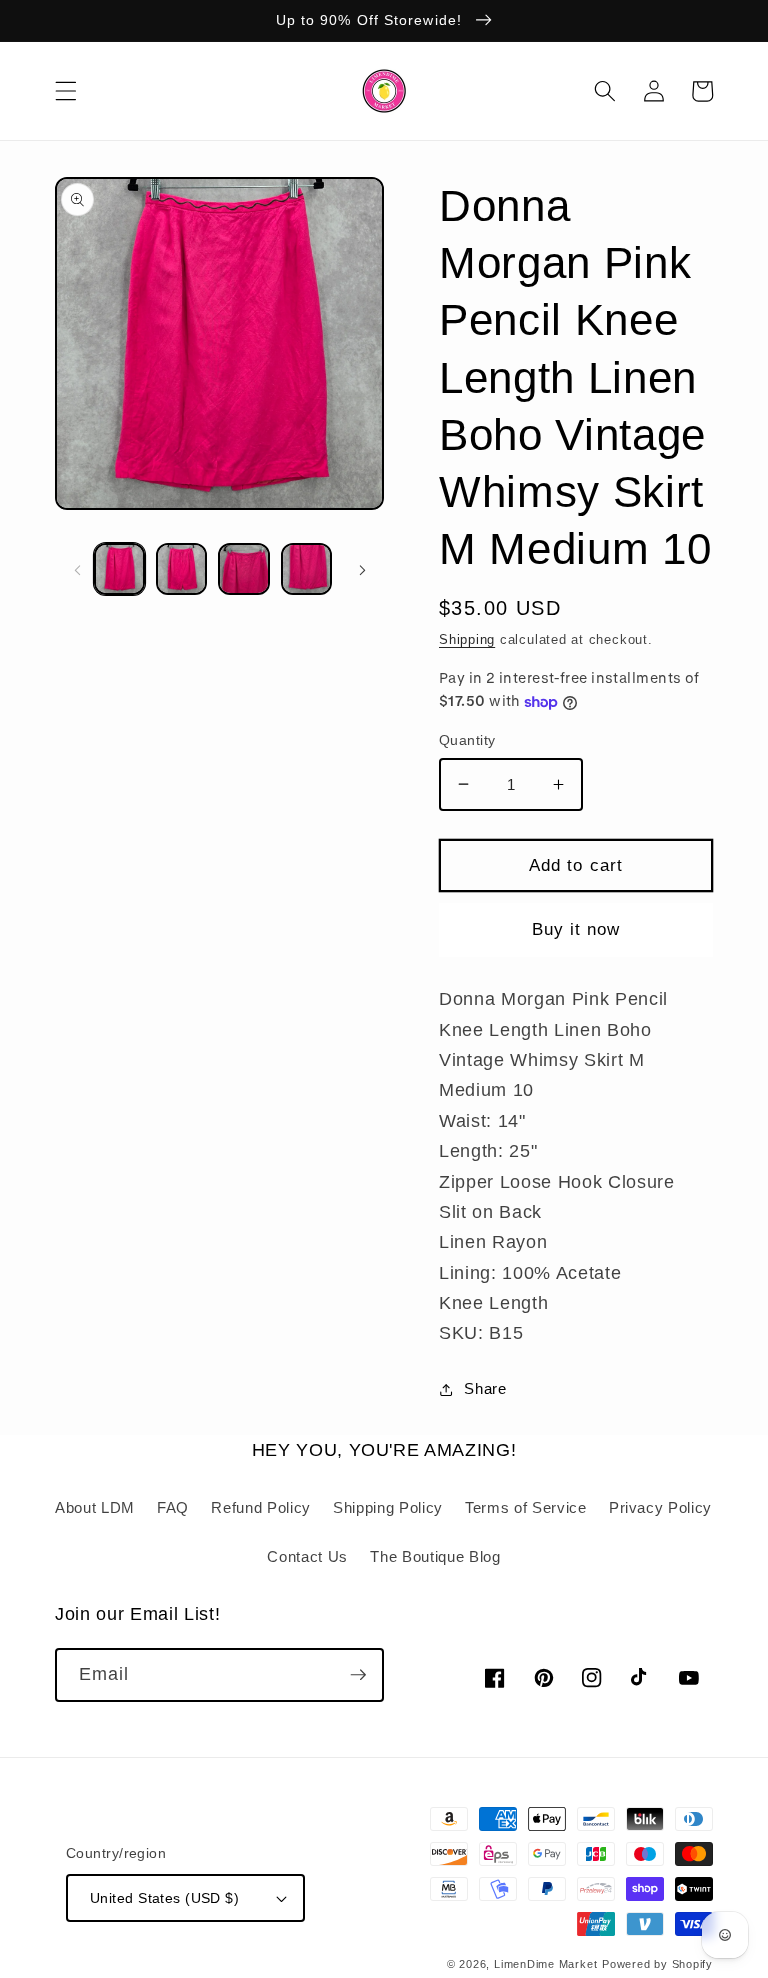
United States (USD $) (164, 1898)
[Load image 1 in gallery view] (119, 568)
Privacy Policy (660, 1507)
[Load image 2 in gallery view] (181, 568)
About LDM (95, 1507)
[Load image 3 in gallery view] (243, 568)
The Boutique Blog (435, 1556)
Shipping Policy (388, 1507)
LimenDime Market (545, 1964)
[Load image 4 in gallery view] (306, 568)
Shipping (467, 639)
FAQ (173, 1507)
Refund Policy (261, 1507)
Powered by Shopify (657, 1964)
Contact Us (307, 1556)
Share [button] (485, 1388)
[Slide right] (362, 569)
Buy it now (576, 929)
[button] (66, 91)
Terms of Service (526, 1507)
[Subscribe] (358, 1675)
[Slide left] (77, 569)
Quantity (467, 740)
